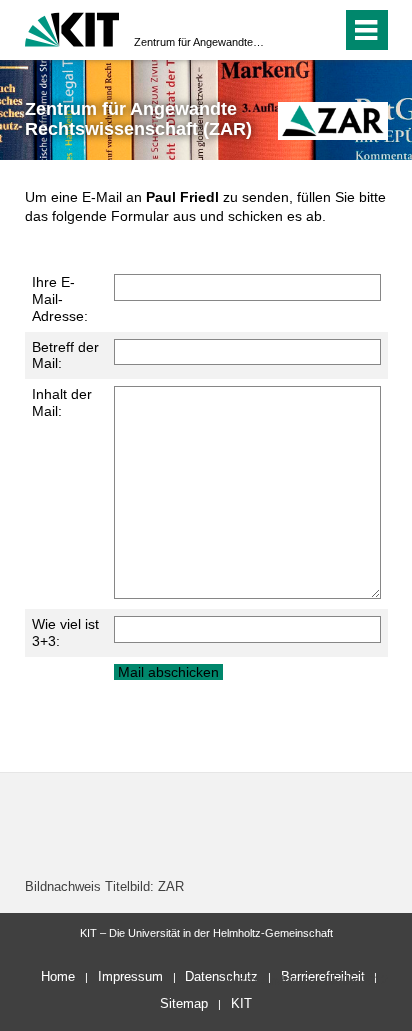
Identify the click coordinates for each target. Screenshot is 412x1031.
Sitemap (184, 1003)
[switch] (290, 30)
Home (58, 976)
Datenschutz (221, 976)
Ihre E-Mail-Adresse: (60, 299)
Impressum (130, 976)
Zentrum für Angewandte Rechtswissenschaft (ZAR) (200, 42)
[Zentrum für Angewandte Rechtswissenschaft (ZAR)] (333, 120)
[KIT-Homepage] (72, 27)
